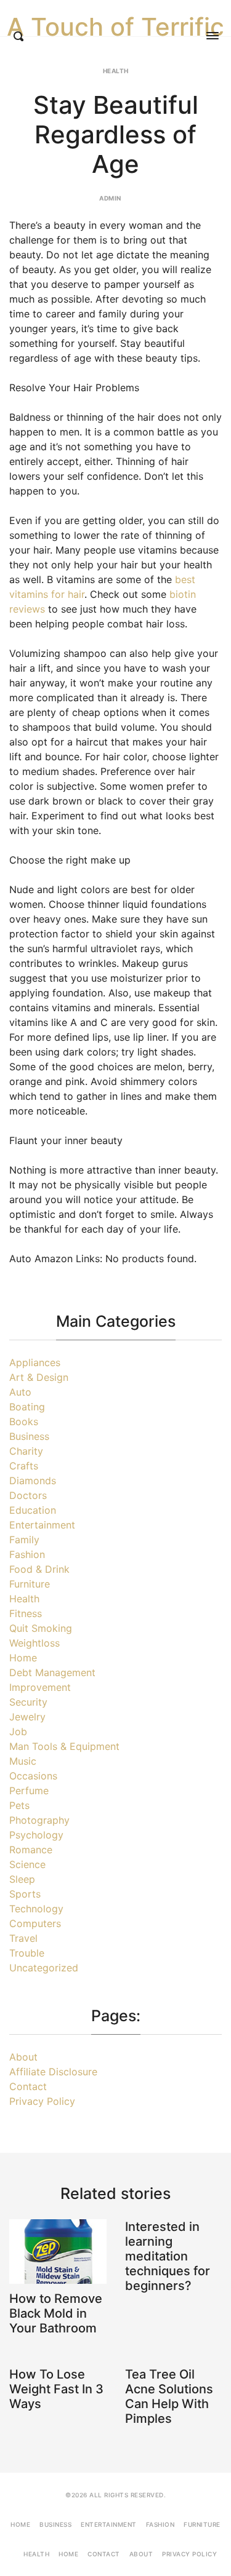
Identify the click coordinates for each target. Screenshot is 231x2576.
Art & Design (39, 1377)
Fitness (26, 1613)
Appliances (35, 1362)
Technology (36, 1909)
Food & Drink (39, 1569)
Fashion (27, 1554)
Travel (23, 1938)
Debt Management (52, 1672)
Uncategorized (44, 1968)
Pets (19, 1805)
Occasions (33, 1776)
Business (29, 1436)
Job (18, 1731)
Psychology (36, 1835)
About (23, 2057)
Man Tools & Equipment (64, 1746)
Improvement (40, 1687)
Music (23, 1761)
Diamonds (33, 1481)
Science (27, 1864)
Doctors (28, 1495)
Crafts (24, 1466)
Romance (31, 1850)
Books (24, 1421)
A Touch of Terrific (115, 27)
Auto (20, 1392)
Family (24, 1540)
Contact (28, 2086)
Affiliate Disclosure (53, 2072)
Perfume (29, 1791)
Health (116, 71)
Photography (39, 1820)
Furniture (30, 1584)
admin (110, 198)
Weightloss (34, 1643)
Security (28, 1702)
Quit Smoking (41, 1628)
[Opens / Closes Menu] (213, 36)
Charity (26, 1451)
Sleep (22, 1879)
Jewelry (27, 1717)
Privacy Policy (42, 2101)
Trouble (27, 1953)
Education (33, 1510)
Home (23, 1658)
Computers (35, 1923)
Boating (27, 1407)
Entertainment (42, 1525)
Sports (25, 1894)
